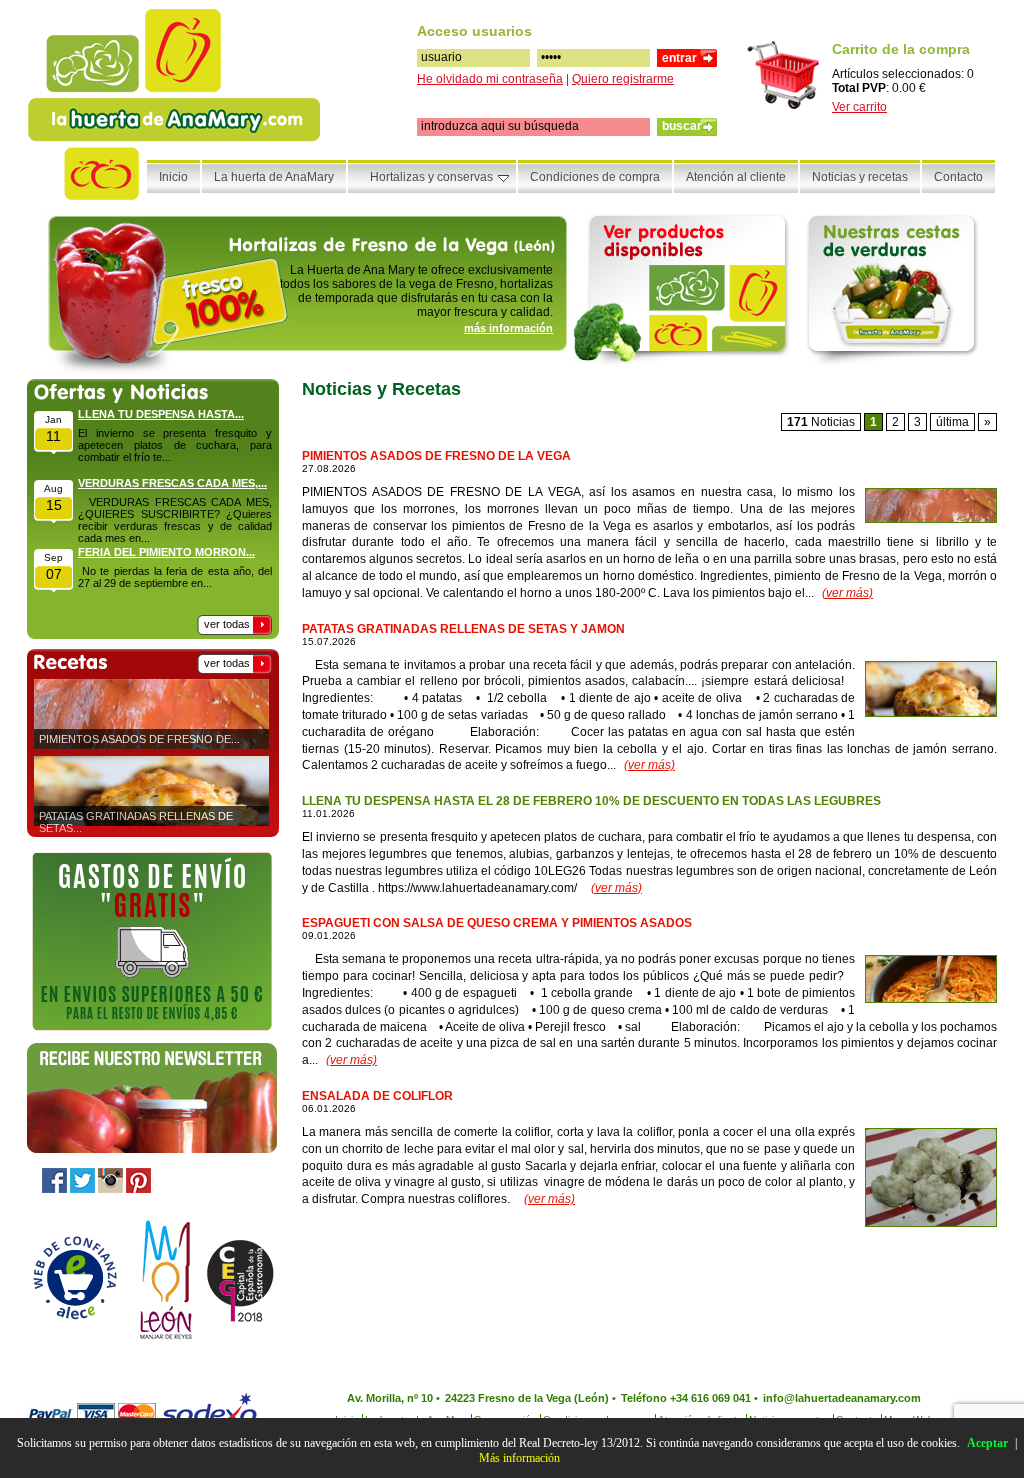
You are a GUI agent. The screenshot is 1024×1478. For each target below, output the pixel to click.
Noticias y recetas (860, 177)
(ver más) (847, 593)
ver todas (227, 624)
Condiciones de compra (595, 177)
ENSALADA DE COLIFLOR (377, 1096)
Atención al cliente (736, 177)
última (952, 422)
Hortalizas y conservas (431, 177)
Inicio (173, 177)
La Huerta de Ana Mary (175, 79)
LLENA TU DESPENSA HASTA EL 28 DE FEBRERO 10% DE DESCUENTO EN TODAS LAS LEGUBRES (591, 801)
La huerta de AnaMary (274, 177)
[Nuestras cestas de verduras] (898, 291)
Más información (519, 1458)
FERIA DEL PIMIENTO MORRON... (166, 552)
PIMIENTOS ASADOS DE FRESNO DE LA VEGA (436, 456)
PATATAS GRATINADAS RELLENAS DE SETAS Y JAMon (463, 629)
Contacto (958, 177)
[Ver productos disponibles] (686, 291)
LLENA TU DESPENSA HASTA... (161, 414)
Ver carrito (859, 107)
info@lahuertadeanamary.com (842, 1398)
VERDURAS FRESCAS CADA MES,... (172, 483)
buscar (682, 126)
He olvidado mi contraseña (490, 79)
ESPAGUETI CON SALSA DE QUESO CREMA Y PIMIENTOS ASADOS (497, 923)
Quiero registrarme (623, 79)
